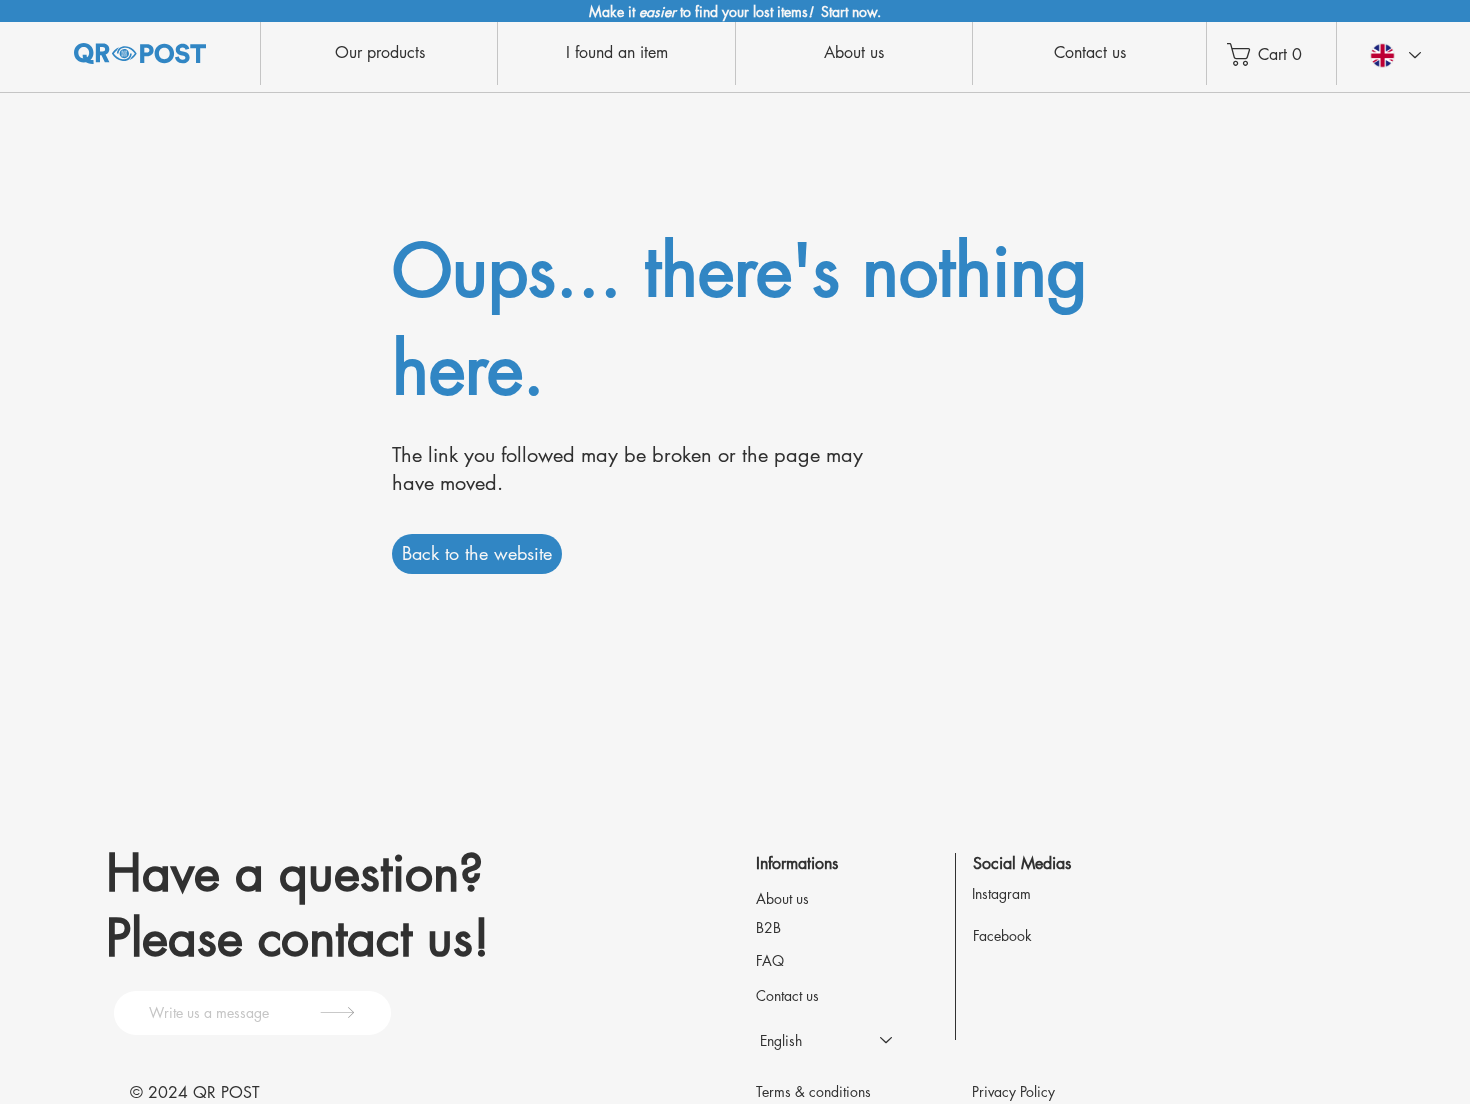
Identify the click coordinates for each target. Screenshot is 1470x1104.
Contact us (787, 995)
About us (782, 898)
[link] (1277, 54)
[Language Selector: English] (1394, 56)
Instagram (1001, 893)
